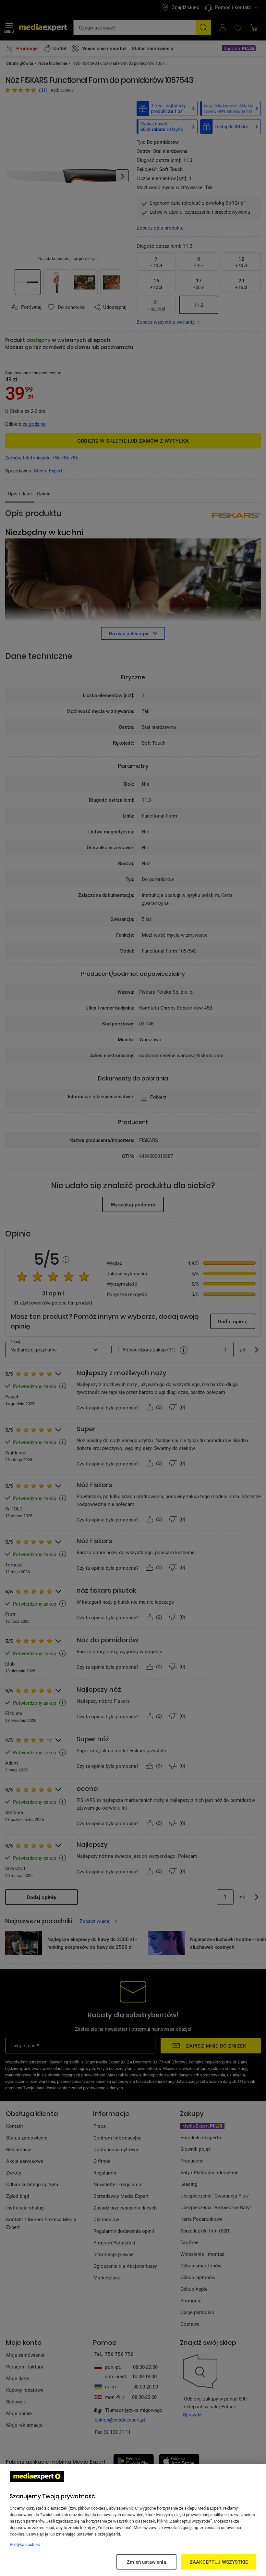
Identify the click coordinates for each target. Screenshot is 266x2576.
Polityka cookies (25, 2544)
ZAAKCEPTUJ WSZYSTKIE (219, 2562)
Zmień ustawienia (146, 2562)
